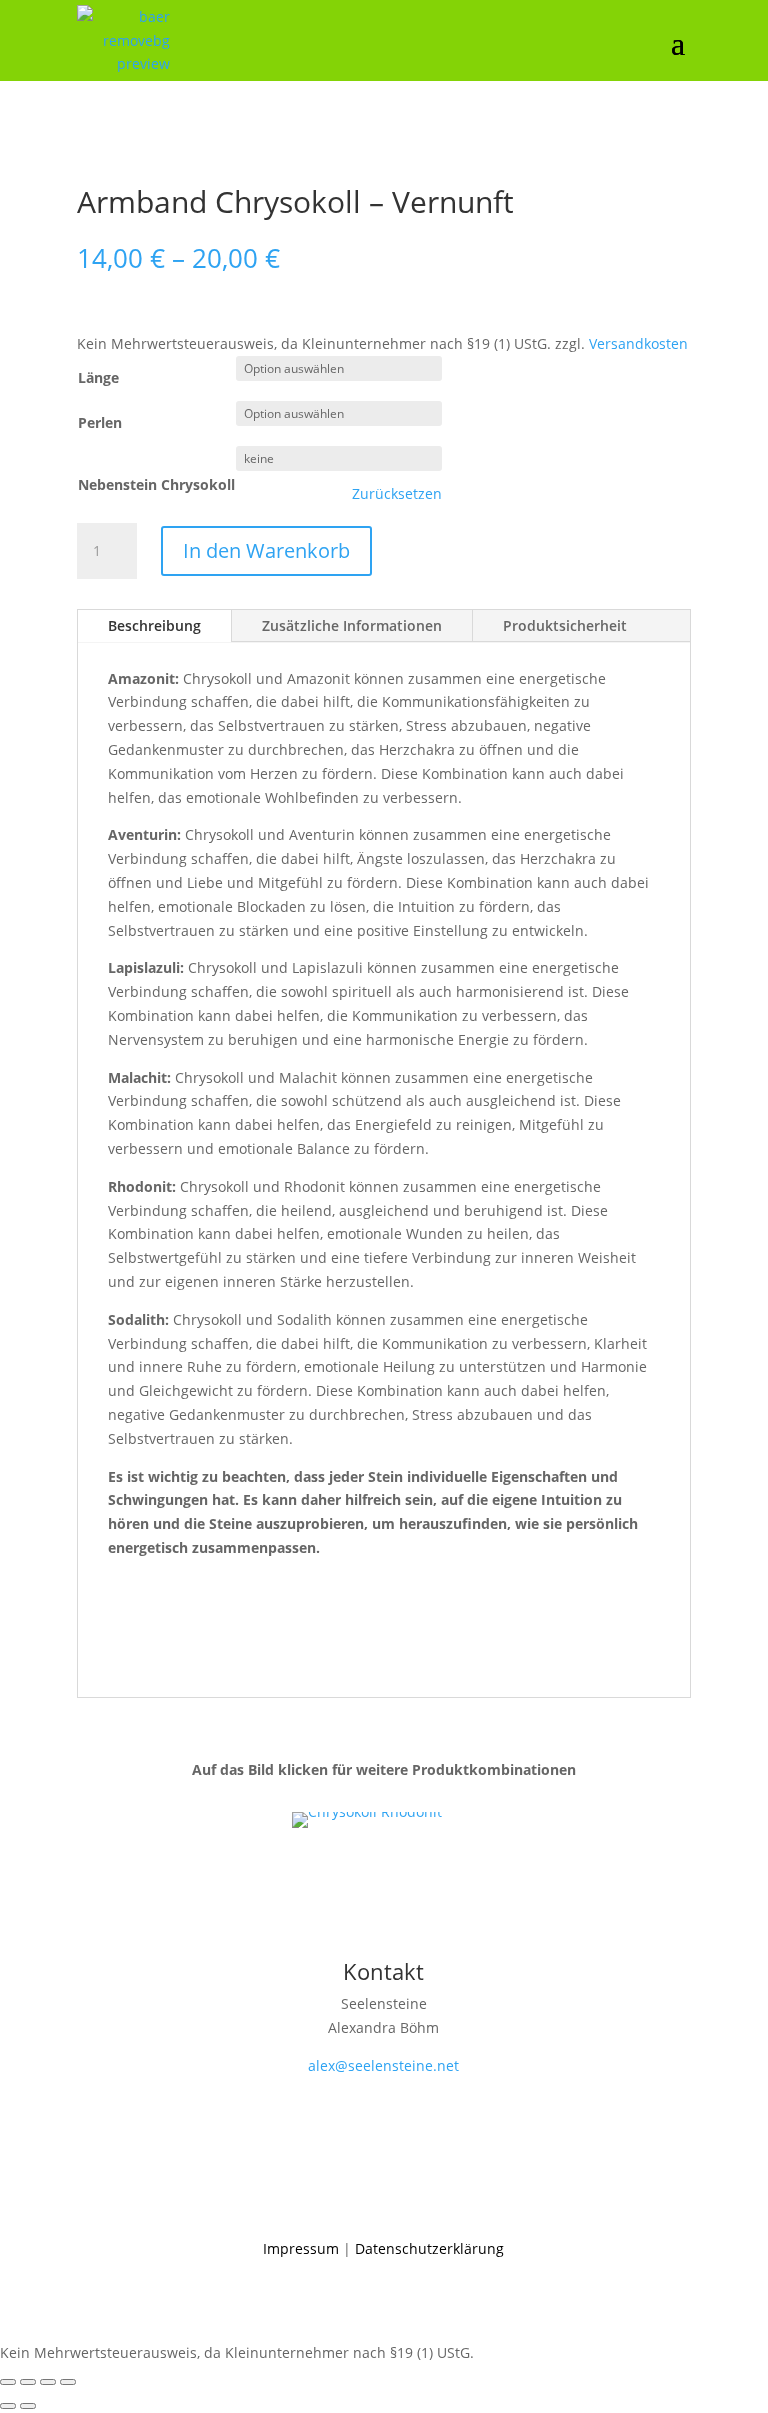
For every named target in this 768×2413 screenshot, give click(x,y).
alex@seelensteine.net (383, 2065)
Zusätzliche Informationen (352, 625)
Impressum (301, 2248)
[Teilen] (48, 2382)
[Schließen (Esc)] (68, 2382)
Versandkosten (638, 343)
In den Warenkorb (266, 550)
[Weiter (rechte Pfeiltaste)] (28, 2406)
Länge (98, 377)
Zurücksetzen (397, 494)
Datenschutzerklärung (429, 2248)
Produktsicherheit (565, 625)
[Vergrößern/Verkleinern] (8, 2382)
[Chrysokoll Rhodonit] (367, 1811)
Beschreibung (154, 625)
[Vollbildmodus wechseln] (28, 2382)
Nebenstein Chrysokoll (156, 484)
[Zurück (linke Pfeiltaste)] (8, 2406)
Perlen (100, 422)
